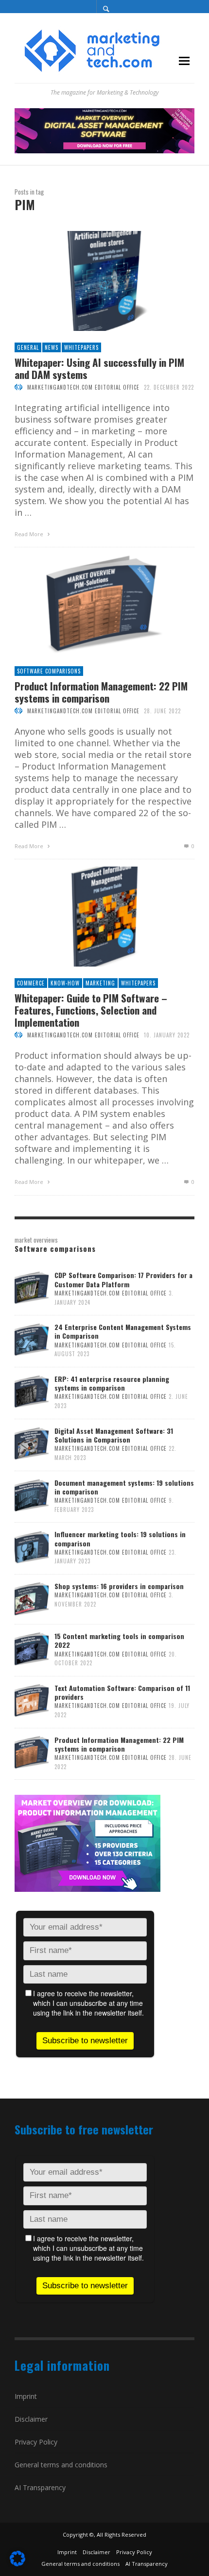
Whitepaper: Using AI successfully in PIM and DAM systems (99, 368)
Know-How (65, 983)
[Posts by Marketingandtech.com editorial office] (18, 387)
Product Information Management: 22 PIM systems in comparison (101, 692)
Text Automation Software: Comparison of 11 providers (122, 1692)
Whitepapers (81, 347)
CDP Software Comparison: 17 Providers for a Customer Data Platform (123, 1279)
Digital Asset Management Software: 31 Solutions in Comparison (114, 1435)
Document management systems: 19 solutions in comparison (124, 1487)
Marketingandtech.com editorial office (83, 387)
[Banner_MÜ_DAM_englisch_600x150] (104, 130)
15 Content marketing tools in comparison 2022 (119, 1640)
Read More (30, 534)
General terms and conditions (61, 2465)
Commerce (31, 983)
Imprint (26, 2396)
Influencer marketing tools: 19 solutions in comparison (120, 1538)
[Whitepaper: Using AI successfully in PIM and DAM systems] (89, 281)
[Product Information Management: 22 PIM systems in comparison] (89, 605)
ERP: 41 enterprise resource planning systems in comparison (112, 1383)
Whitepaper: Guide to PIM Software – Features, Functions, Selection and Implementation (91, 1010)
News (52, 347)
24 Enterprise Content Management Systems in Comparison (123, 1331)
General (28, 347)
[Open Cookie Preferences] (17, 2563)
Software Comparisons (49, 671)
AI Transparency (40, 2487)
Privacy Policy (36, 2442)
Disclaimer (31, 2419)
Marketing (100, 983)
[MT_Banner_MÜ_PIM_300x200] (87, 1842)
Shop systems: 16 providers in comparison (119, 1586)
